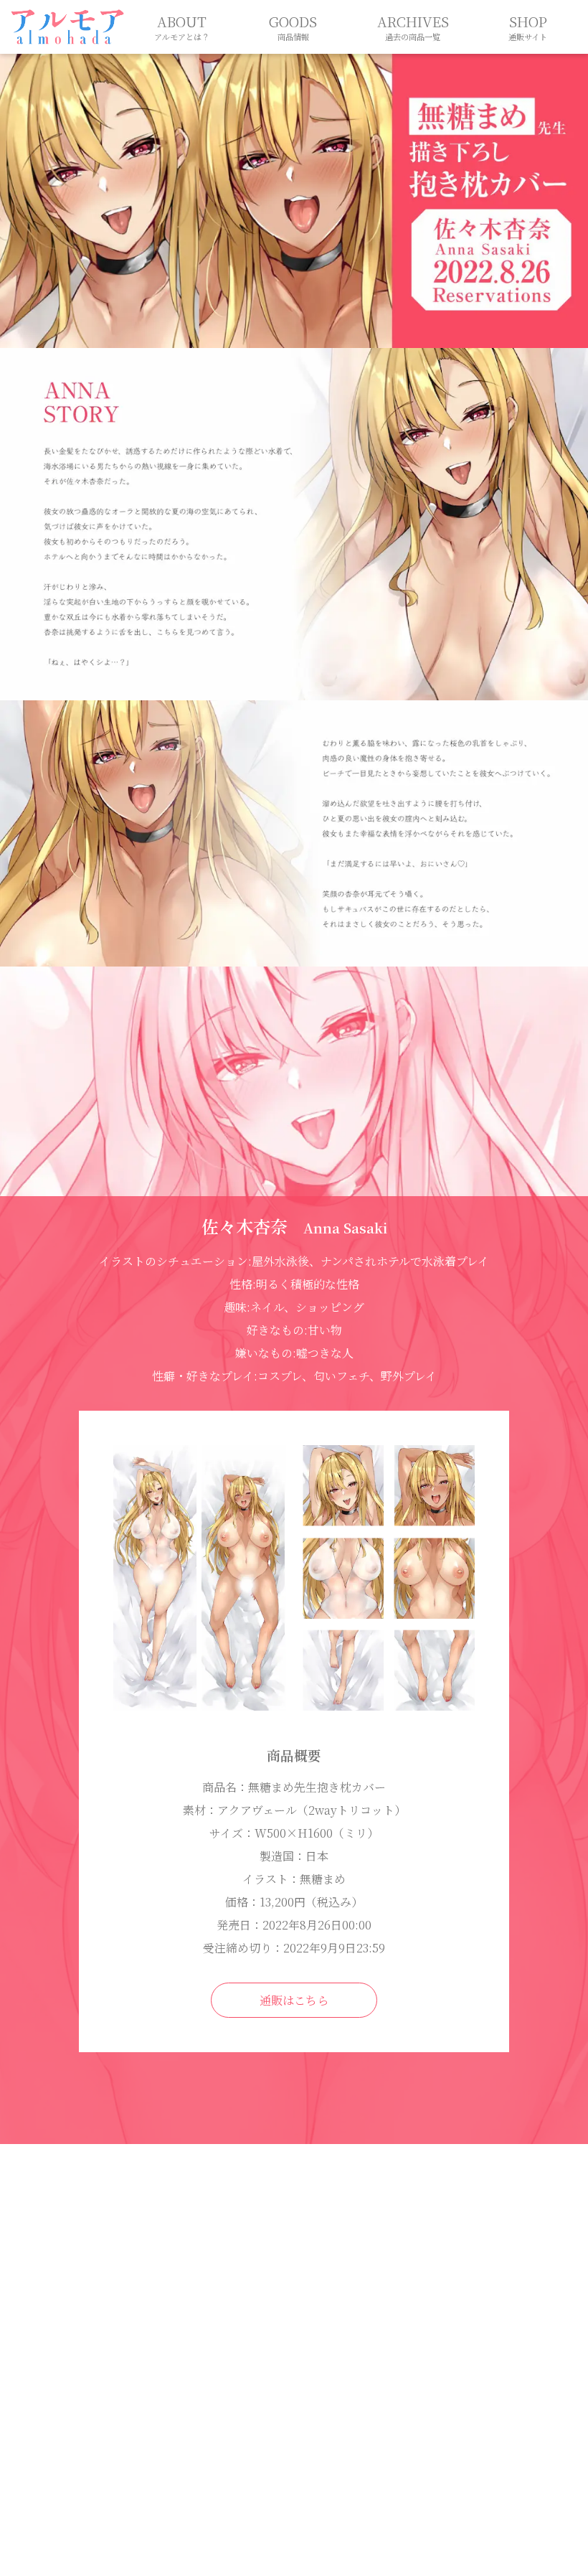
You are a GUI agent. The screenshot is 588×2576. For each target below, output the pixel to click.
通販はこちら (294, 2000)
